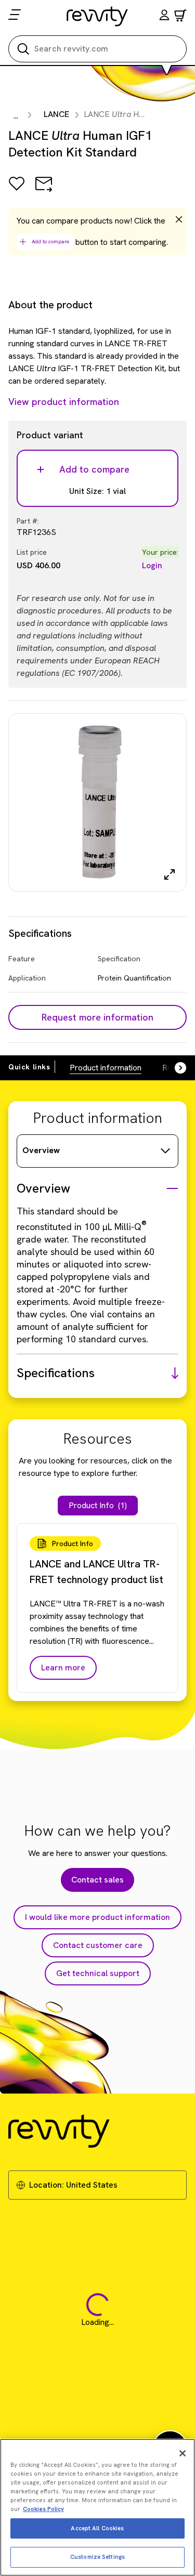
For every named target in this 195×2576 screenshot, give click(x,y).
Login (152, 565)
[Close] (183, 2453)
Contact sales (97, 1880)
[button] (164, 16)
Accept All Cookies (97, 2528)
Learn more (63, 1668)
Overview (41, 1150)
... (16, 116)
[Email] (44, 191)
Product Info (98, 1505)
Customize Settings (97, 2557)
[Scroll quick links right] (174, 1068)
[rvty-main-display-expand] (170, 874)
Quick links (29, 1067)
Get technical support (98, 1973)
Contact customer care (98, 1945)
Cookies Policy (43, 2509)
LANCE (56, 114)
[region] (97, 2507)
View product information (64, 402)
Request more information (97, 1017)
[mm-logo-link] (97, 16)
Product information (106, 1068)
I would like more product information (97, 1917)
